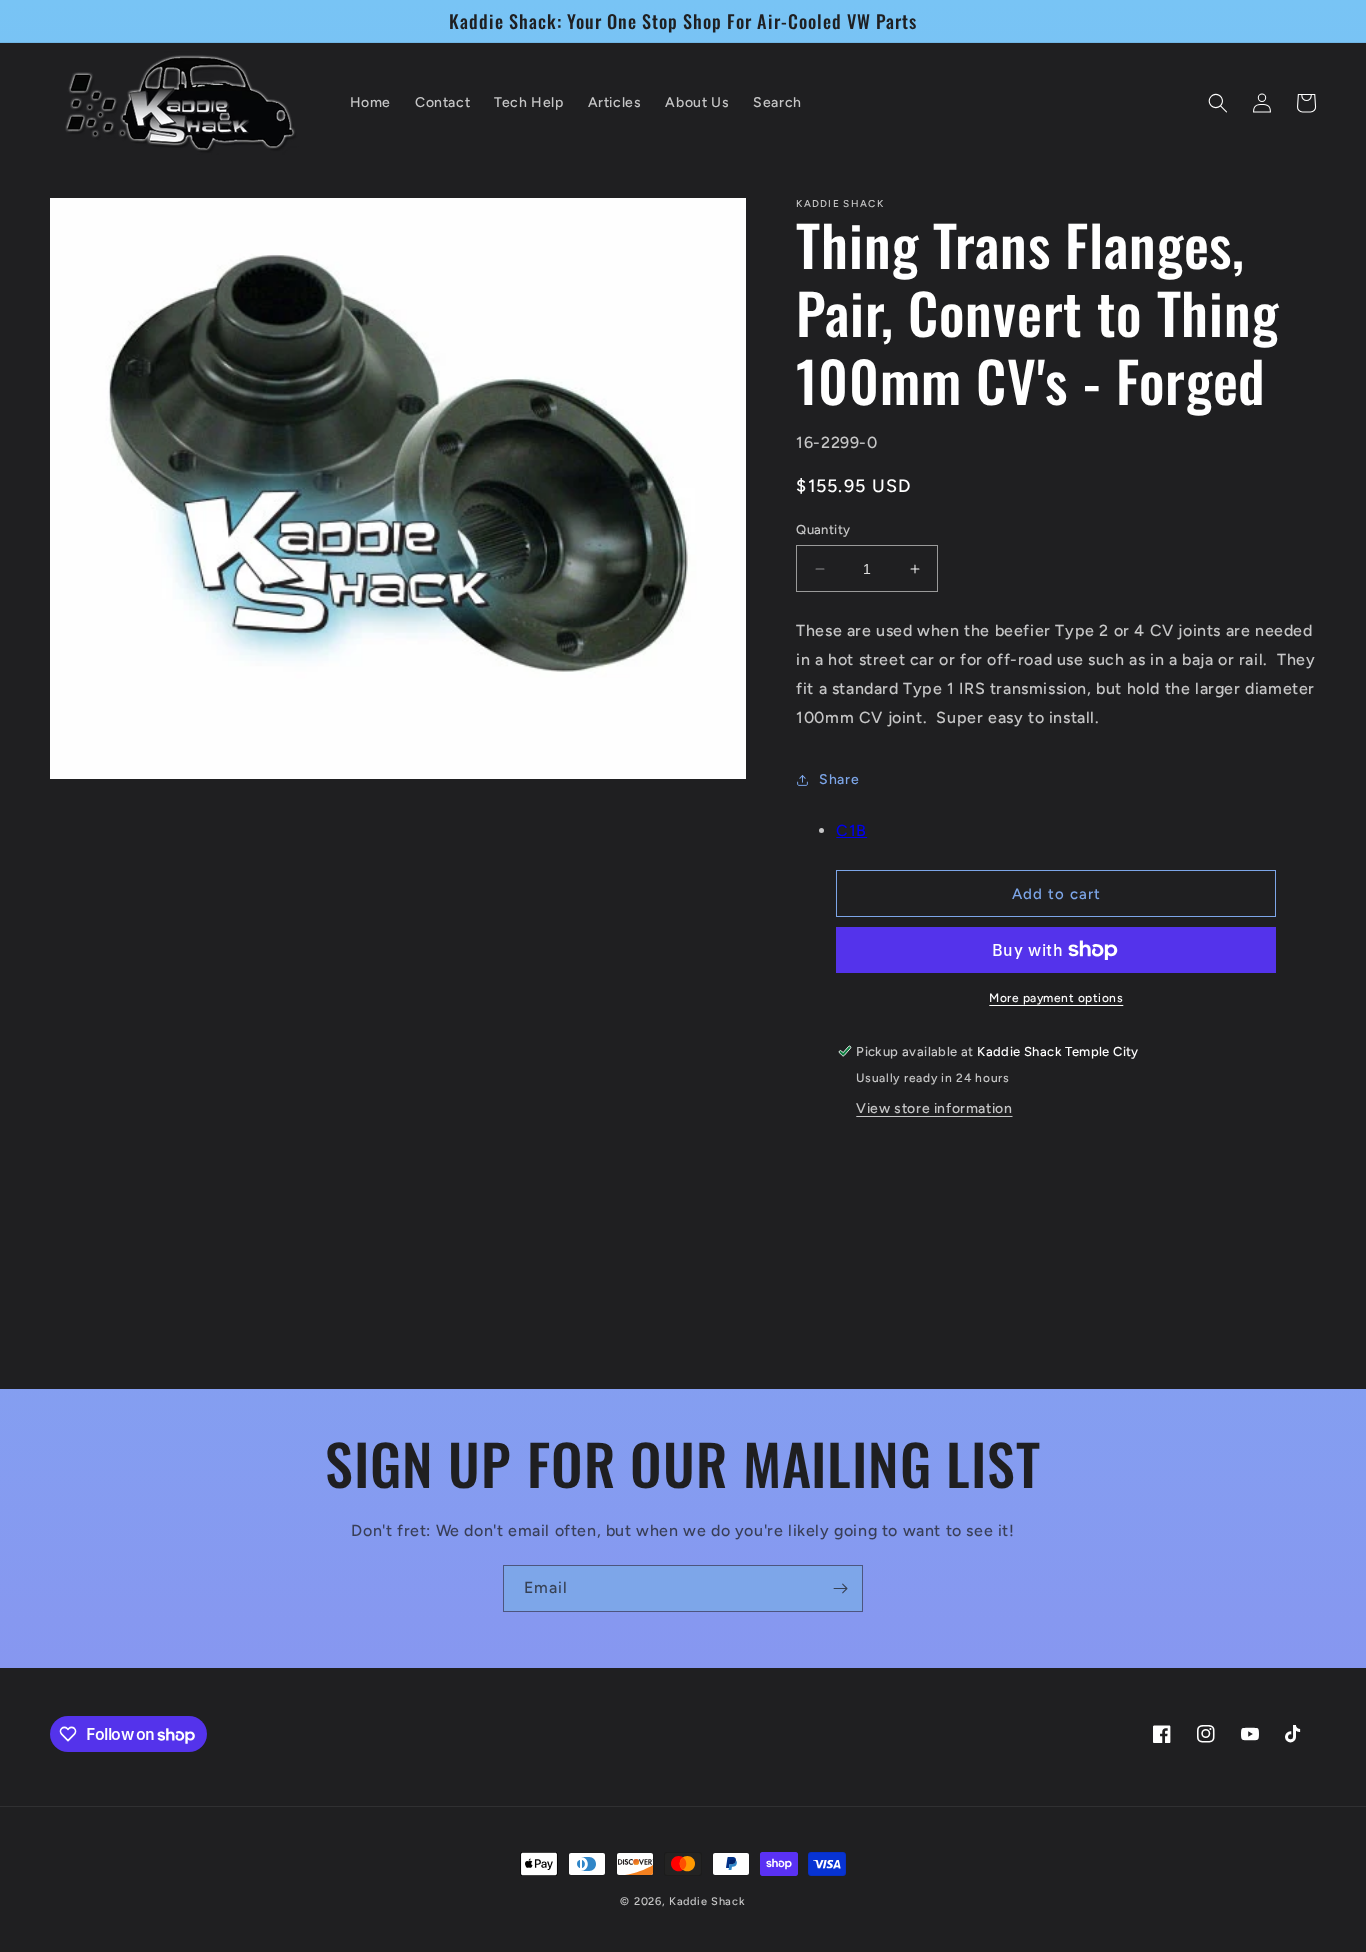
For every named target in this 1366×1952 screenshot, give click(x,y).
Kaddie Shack (707, 1901)
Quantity (823, 529)
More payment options (1056, 998)
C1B (851, 830)
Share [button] (839, 779)
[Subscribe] (840, 1588)
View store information (934, 1108)
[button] (1218, 103)
